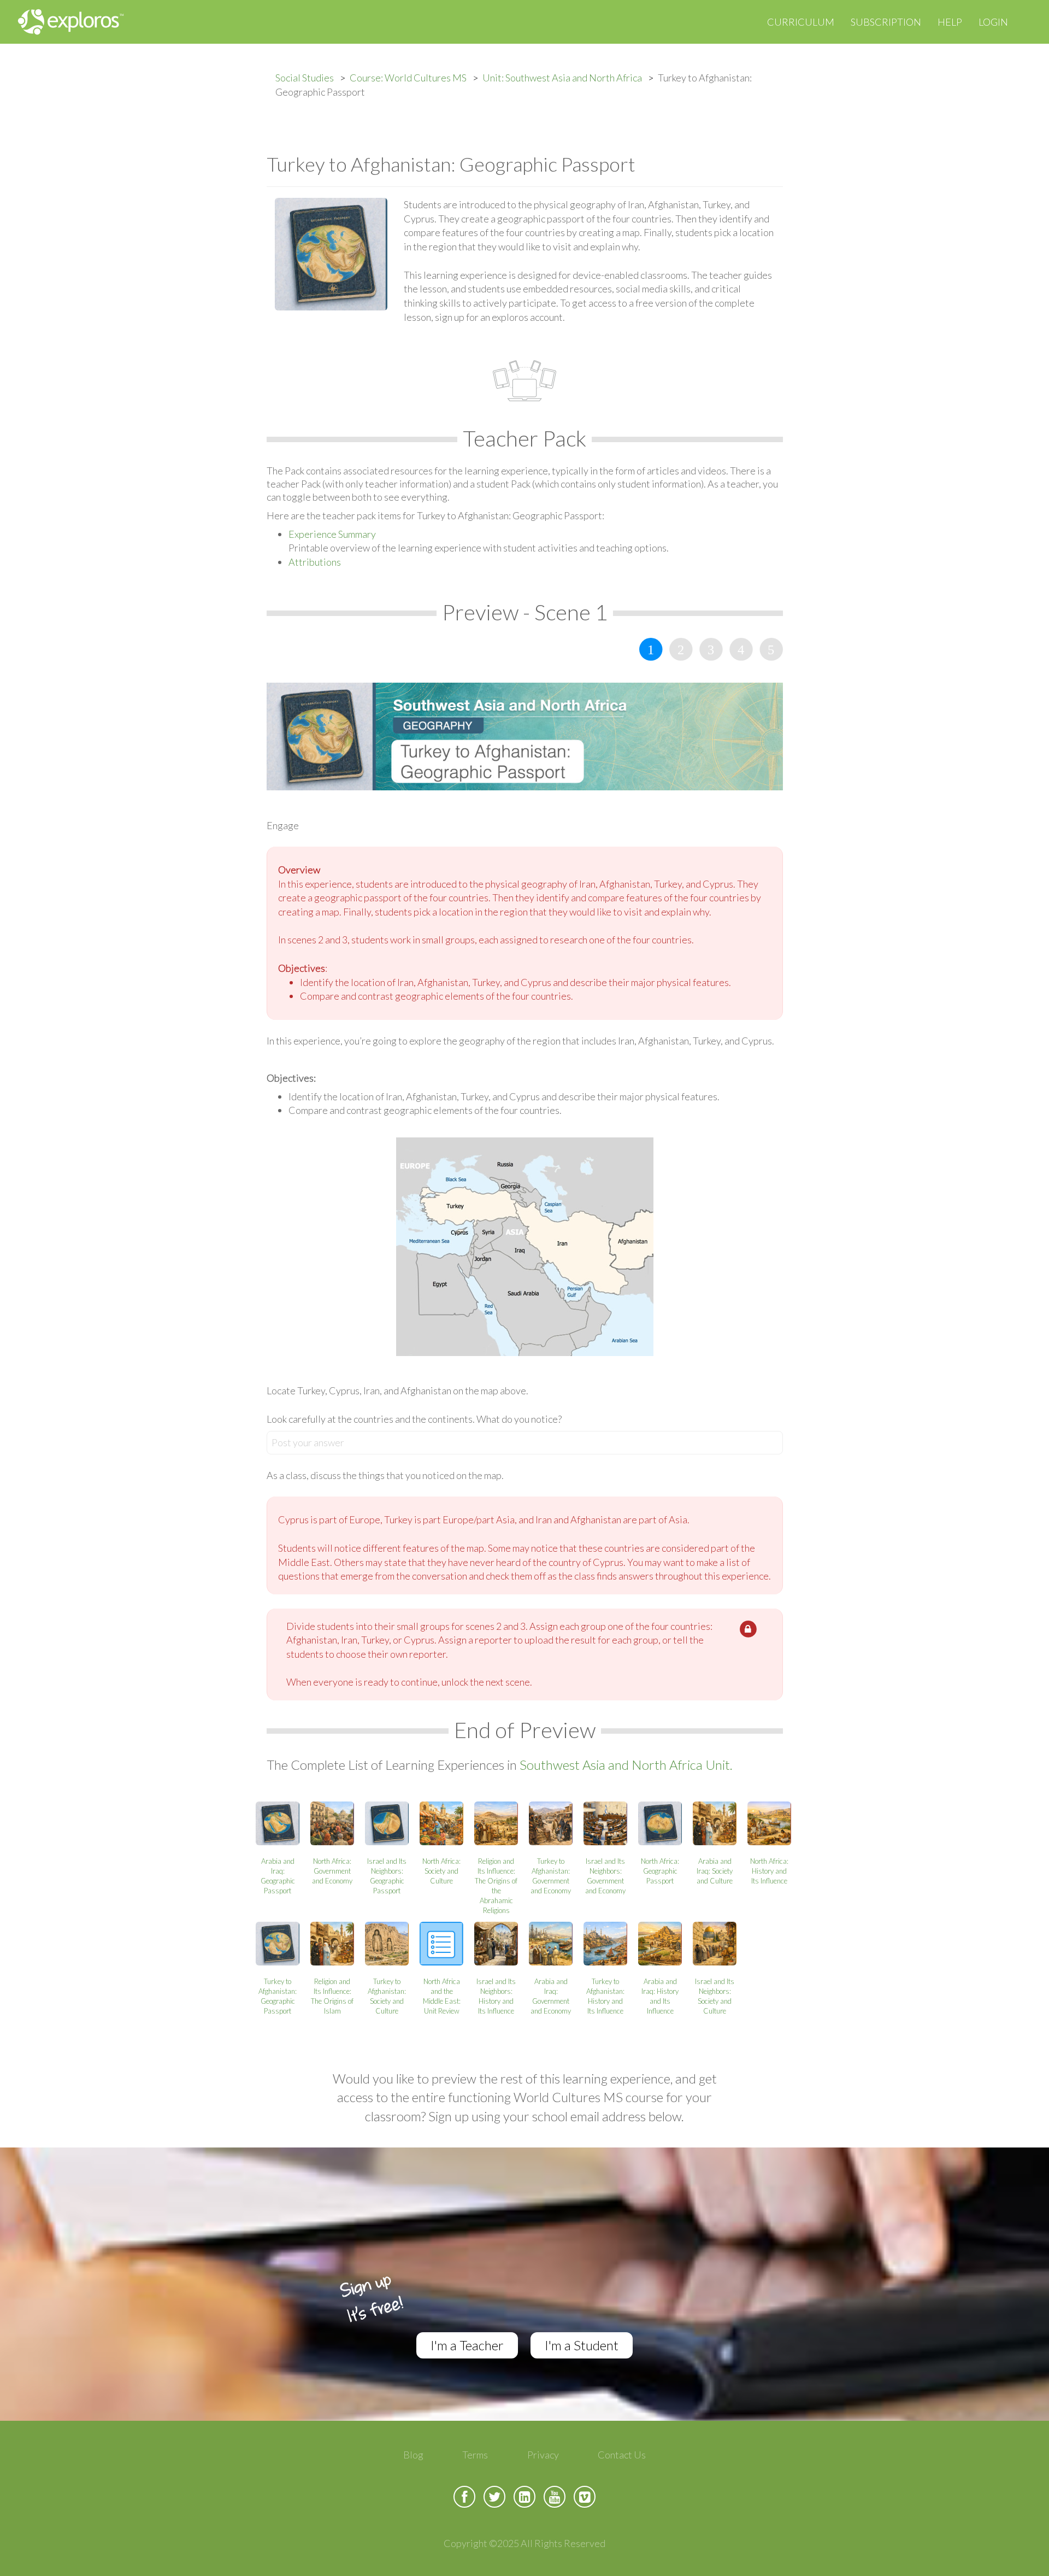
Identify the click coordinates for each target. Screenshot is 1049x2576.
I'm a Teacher (467, 2345)
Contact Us (622, 2455)
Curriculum (801, 22)
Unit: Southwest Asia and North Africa (562, 78)
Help (950, 22)
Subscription (886, 22)
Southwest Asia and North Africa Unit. (626, 1765)
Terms (475, 2455)
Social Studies (305, 78)
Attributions (315, 562)
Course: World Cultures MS (408, 78)
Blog (413, 2455)
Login (993, 22)
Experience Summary (332, 534)
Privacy (543, 2455)
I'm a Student (582, 2345)
